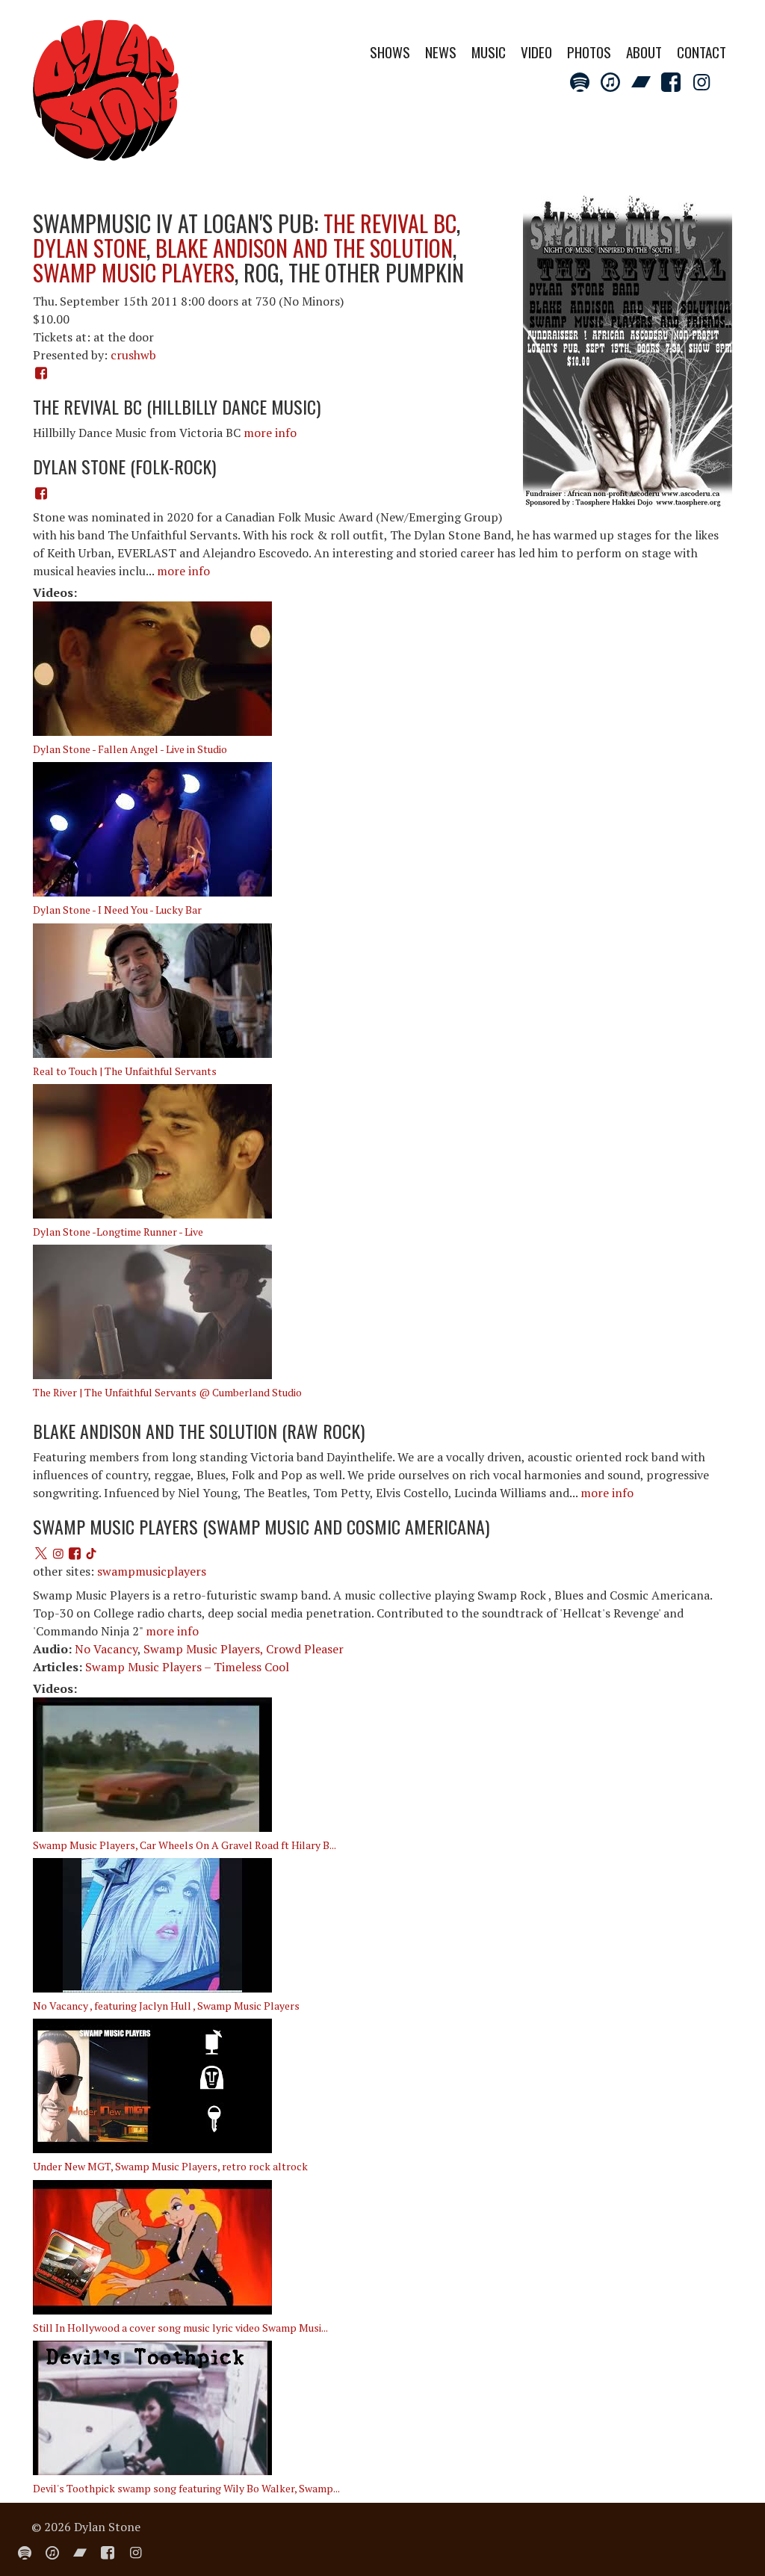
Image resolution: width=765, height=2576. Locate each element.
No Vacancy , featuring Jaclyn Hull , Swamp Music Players (166, 2006)
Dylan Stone (90, 248)
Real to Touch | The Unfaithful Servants (125, 1071)
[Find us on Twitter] (41, 1553)
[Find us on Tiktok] (91, 1553)
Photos (589, 52)
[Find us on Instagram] (58, 1553)
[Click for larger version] (628, 351)
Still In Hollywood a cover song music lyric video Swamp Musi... (180, 2328)
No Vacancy (106, 1649)
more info (270, 433)
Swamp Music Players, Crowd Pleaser (244, 1649)
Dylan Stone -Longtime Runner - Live (118, 1232)
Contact (701, 52)
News (441, 52)
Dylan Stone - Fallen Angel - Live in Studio (130, 749)
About (644, 52)
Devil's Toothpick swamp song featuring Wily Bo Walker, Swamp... (186, 2488)
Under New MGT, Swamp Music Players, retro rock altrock (170, 2166)
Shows (390, 52)
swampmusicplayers (152, 1571)
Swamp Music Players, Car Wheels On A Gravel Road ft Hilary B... (185, 1845)
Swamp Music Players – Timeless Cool (187, 1667)
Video (536, 52)
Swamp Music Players (134, 272)
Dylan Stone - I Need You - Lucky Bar (117, 910)
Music (489, 52)
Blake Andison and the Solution (304, 248)
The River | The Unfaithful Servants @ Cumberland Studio (167, 1392)
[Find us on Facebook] (41, 493)
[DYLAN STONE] (106, 95)
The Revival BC (390, 223)
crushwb (133, 355)
